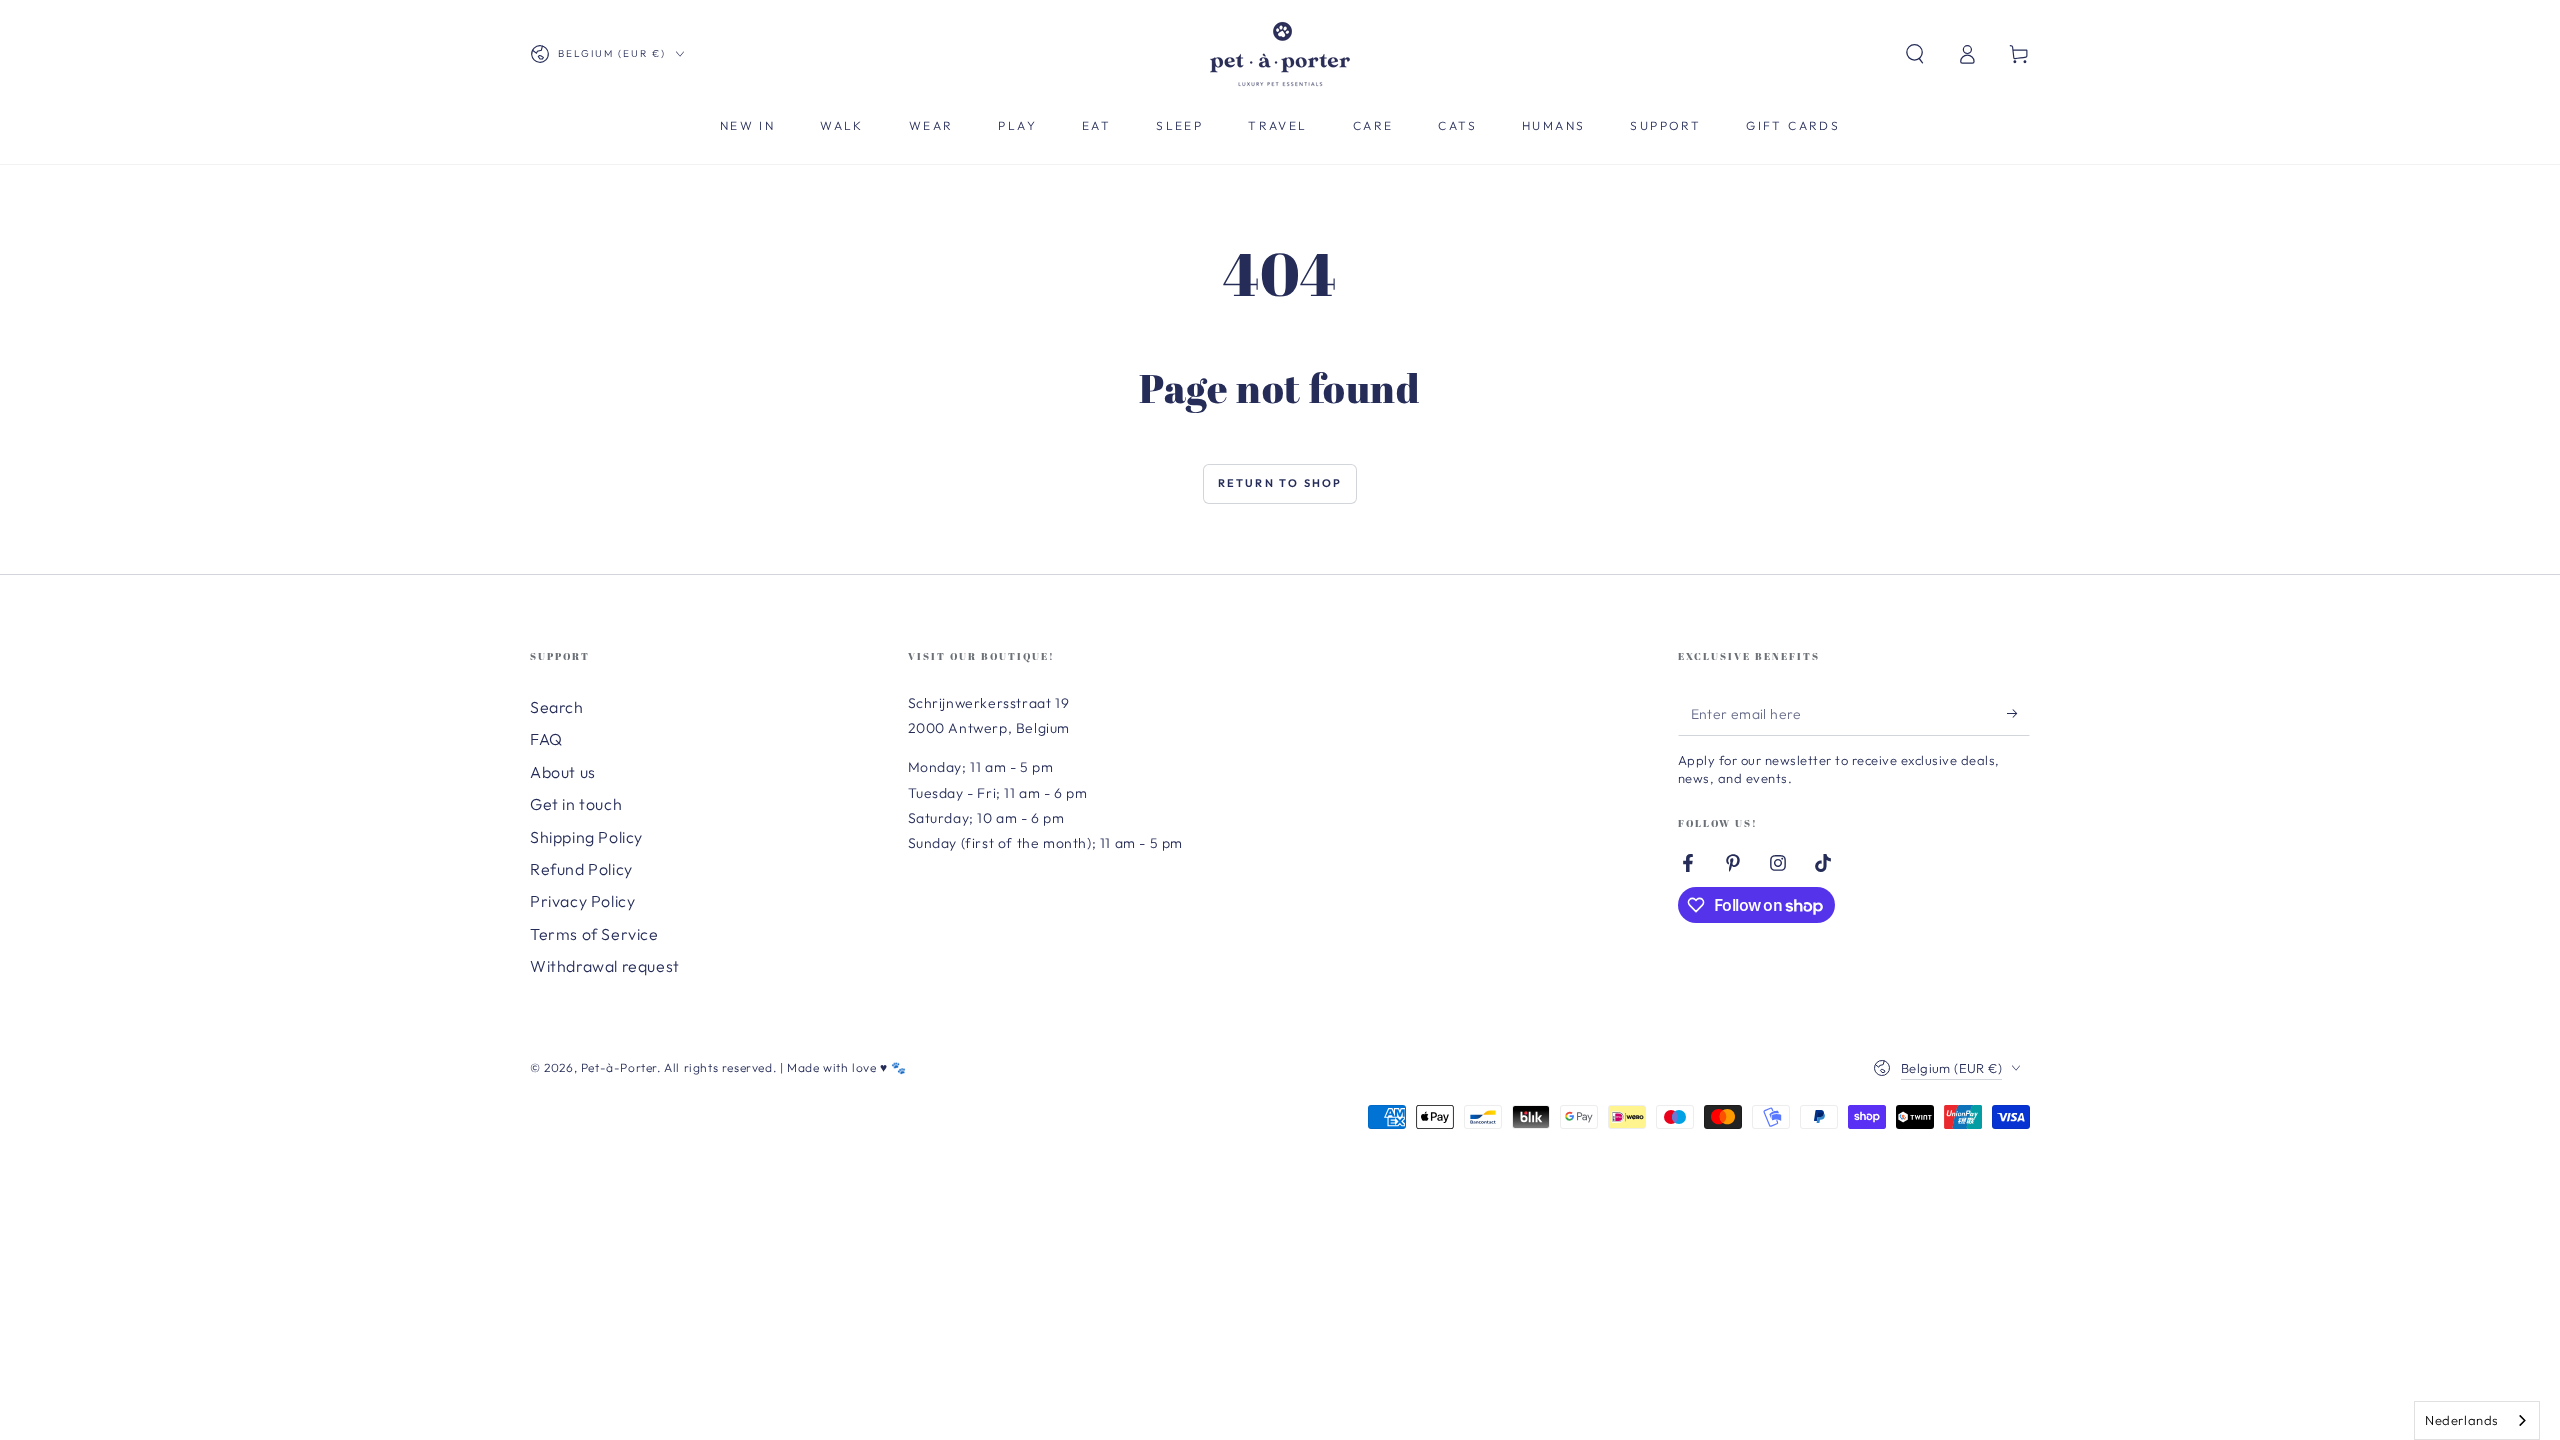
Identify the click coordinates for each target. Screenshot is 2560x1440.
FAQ (546, 739)
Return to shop (1280, 483)
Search (557, 707)
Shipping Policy (586, 837)
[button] (1915, 54)
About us (563, 772)
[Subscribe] (2018, 713)
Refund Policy (581, 869)
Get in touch (576, 804)
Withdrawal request (605, 966)
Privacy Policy (582, 901)
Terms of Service (594, 934)
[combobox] (2477, 1420)
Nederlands (2462, 1420)
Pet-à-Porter (619, 1067)
